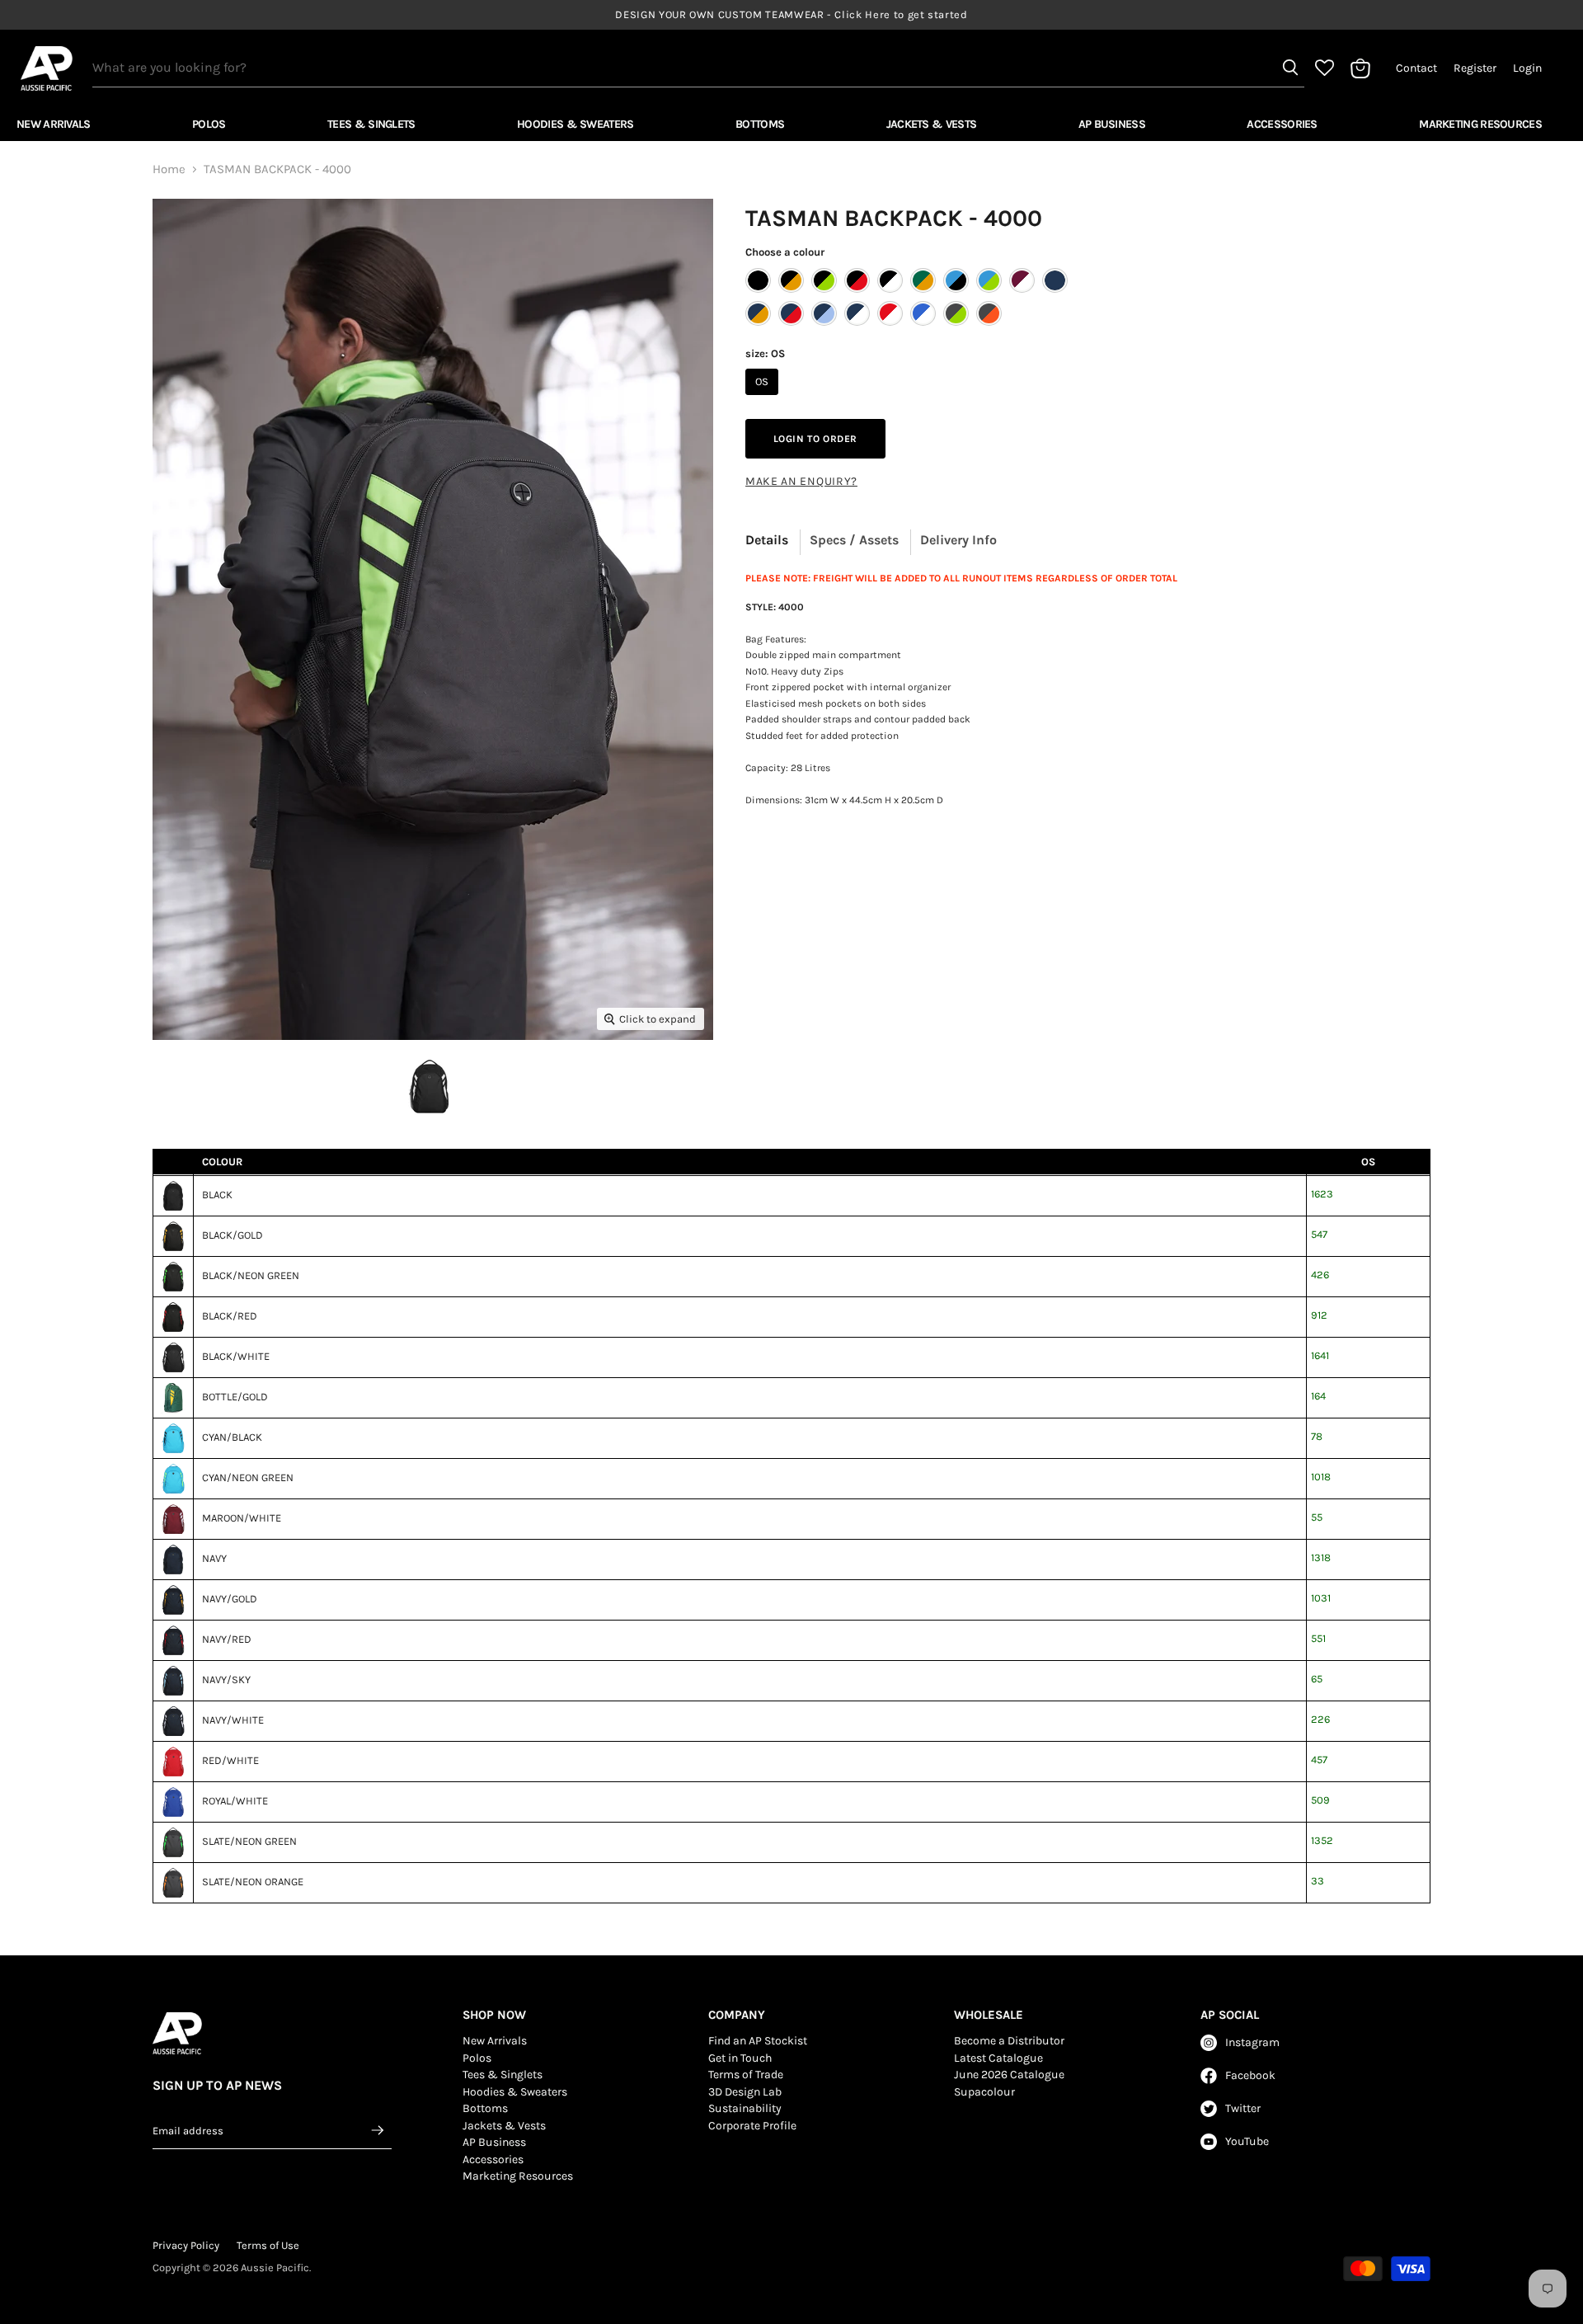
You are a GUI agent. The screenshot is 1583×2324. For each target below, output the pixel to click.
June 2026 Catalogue (1009, 2075)
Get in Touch (740, 2058)
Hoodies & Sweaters (575, 124)
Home (169, 169)
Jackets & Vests (932, 124)
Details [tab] (767, 540)
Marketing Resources (1480, 124)
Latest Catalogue (998, 2058)
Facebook (1250, 2075)
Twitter (1243, 2108)
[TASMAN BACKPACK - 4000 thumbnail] (429, 1087)
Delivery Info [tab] (958, 540)
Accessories (1282, 124)
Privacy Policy (186, 2245)
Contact (1416, 68)
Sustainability (745, 2108)
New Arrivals (54, 124)
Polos (209, 124)
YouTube (1247, 2141)
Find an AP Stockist (758, 2041)
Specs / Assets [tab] (854, 540)
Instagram (1252, 2042)
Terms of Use (268, 2245)
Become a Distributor (1009, 2041)
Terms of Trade (746, 2075)
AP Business (1112, 124)
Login (1527, 68)
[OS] (764, 399)
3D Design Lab (745, 2092)
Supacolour (984, 2092)
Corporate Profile (752, 2126)
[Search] (1290, 68)
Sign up (378, 2130)
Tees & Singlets (371, 124)
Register (1475, 68)
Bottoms (760, 124)
